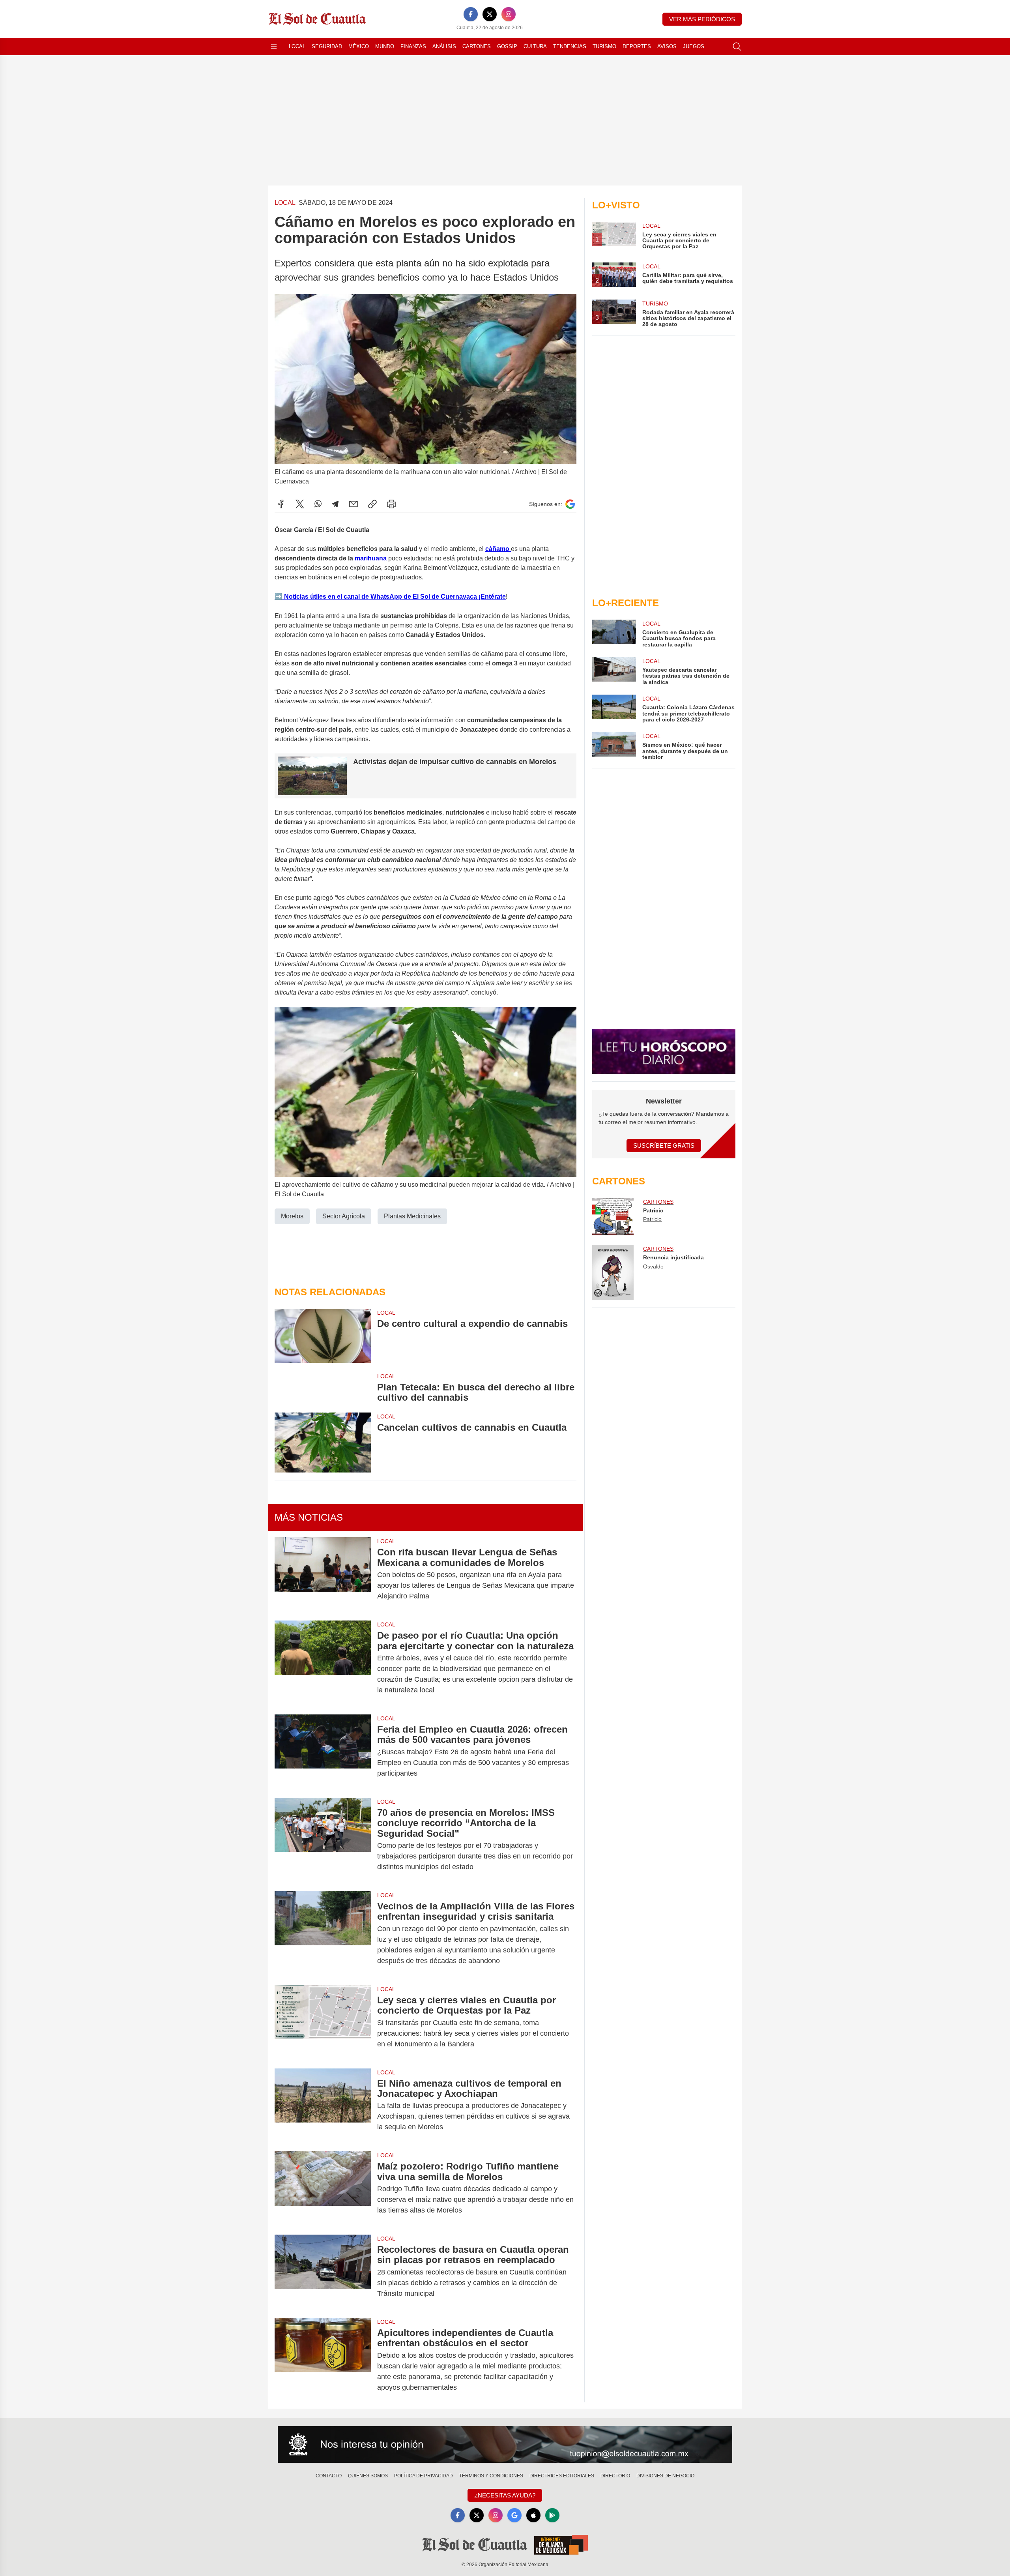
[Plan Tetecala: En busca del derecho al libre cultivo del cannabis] (323, 1388)
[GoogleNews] (514, 2515)
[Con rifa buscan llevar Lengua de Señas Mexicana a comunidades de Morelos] (323, 1574)
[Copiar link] (372, 504)
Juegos (694, 46)
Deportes (637, 46)
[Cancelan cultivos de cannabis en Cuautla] (323, 1443)
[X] (490, 14)
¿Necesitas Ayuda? (505, 2495)
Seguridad (327, 46)
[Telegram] (335, 504)
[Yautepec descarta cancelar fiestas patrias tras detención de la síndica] (614, 671)
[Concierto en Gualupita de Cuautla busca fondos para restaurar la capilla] (614, 634)
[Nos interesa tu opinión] (505, 2445)
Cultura (535, 46)
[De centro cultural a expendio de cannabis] (323, 1336)
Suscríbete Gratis (664, 1146)
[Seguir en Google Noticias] (570, 504)
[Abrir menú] (274, 47)
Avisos (667, 46)
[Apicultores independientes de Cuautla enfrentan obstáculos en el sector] (323, 2360)
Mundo (385, 46)
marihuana (371, 558)
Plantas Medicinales (412, 1216)
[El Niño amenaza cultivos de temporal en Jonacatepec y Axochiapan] (323, 2105)
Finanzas (413, 46)
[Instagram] (509, 14)
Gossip (507, 46)
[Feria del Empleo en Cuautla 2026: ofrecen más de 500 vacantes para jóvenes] (323, 1751)
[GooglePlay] (552, 2515)
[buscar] (737, 47)
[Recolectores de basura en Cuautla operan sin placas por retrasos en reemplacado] (323, 2272)
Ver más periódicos (702, 19)
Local (297, 46)
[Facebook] (471, 14)
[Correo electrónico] (353, 504)
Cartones (477, 46)
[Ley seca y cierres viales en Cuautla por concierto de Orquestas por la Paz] (323, 2022)
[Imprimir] (391, 504)
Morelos (292, 1216)
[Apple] (533, 2515)
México (359, 46)
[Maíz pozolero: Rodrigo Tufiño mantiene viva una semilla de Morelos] (323, 2188)
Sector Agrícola (344, 1216)
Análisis (444, 46)
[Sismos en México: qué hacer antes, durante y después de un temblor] (614, 746)
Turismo (604, 46)
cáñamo (498, 549)
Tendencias (570, 46)
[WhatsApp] (318, 504)
